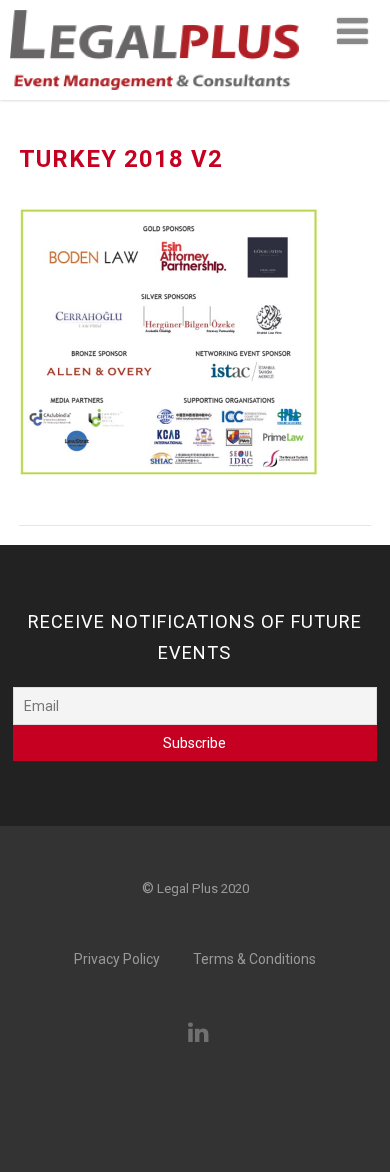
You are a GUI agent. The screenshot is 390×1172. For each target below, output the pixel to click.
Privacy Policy (117, 959)
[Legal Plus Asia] (154, 96)
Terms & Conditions (254, 959)
